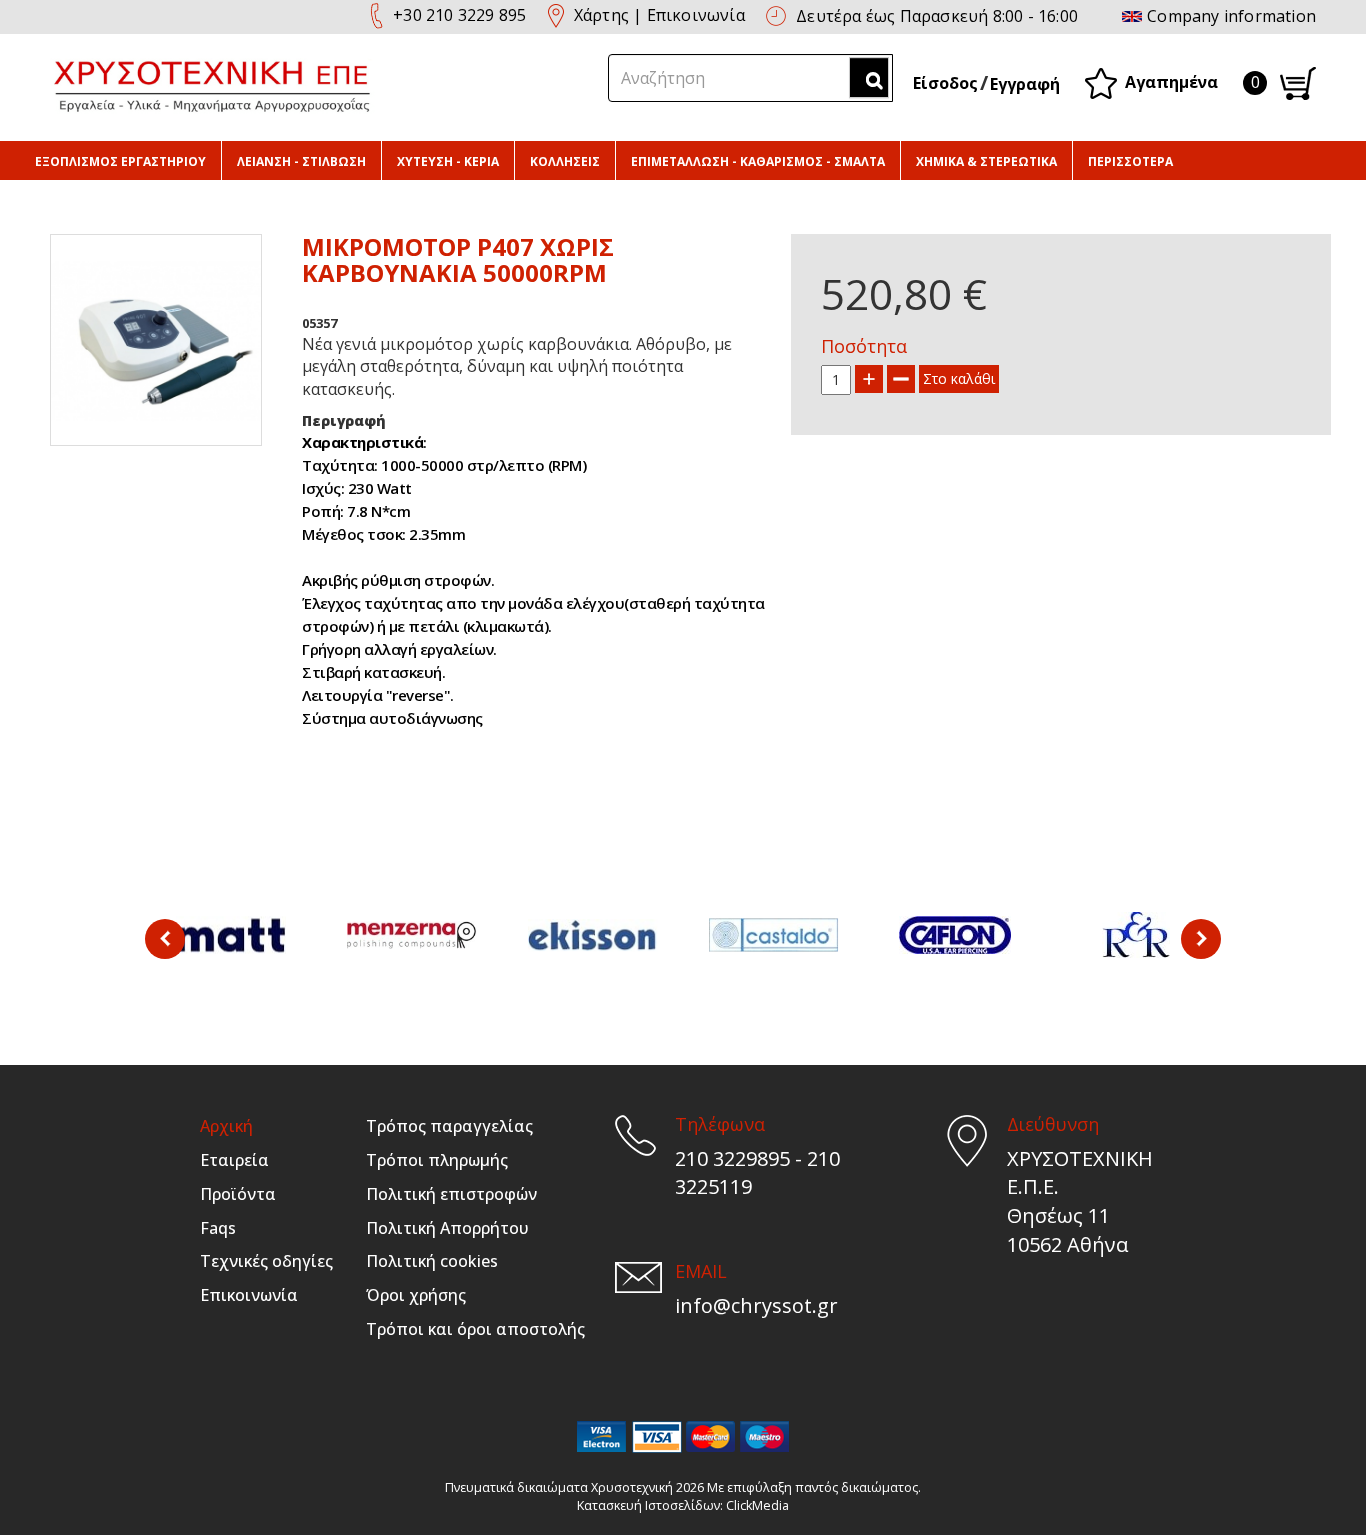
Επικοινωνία (696, 15)
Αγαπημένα (1171, 81)
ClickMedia (757, 1505)
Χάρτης (601, 15)
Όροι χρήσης (416, 1295)
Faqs (218, 1228)
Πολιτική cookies (432, 1261)
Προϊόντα (238, 1194)
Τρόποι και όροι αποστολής (475, 1329)
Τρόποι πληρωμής (437, 1160)
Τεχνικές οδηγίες (266, 1261)
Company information (1231, 16)
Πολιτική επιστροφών (451, 1194)
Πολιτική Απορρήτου (447, 1228)
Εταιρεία (234, 1160)
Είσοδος (945, 83)
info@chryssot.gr (756, 1305)
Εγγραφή (1025, 84)
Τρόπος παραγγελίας (449, 1126)
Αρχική (226, 1126)
